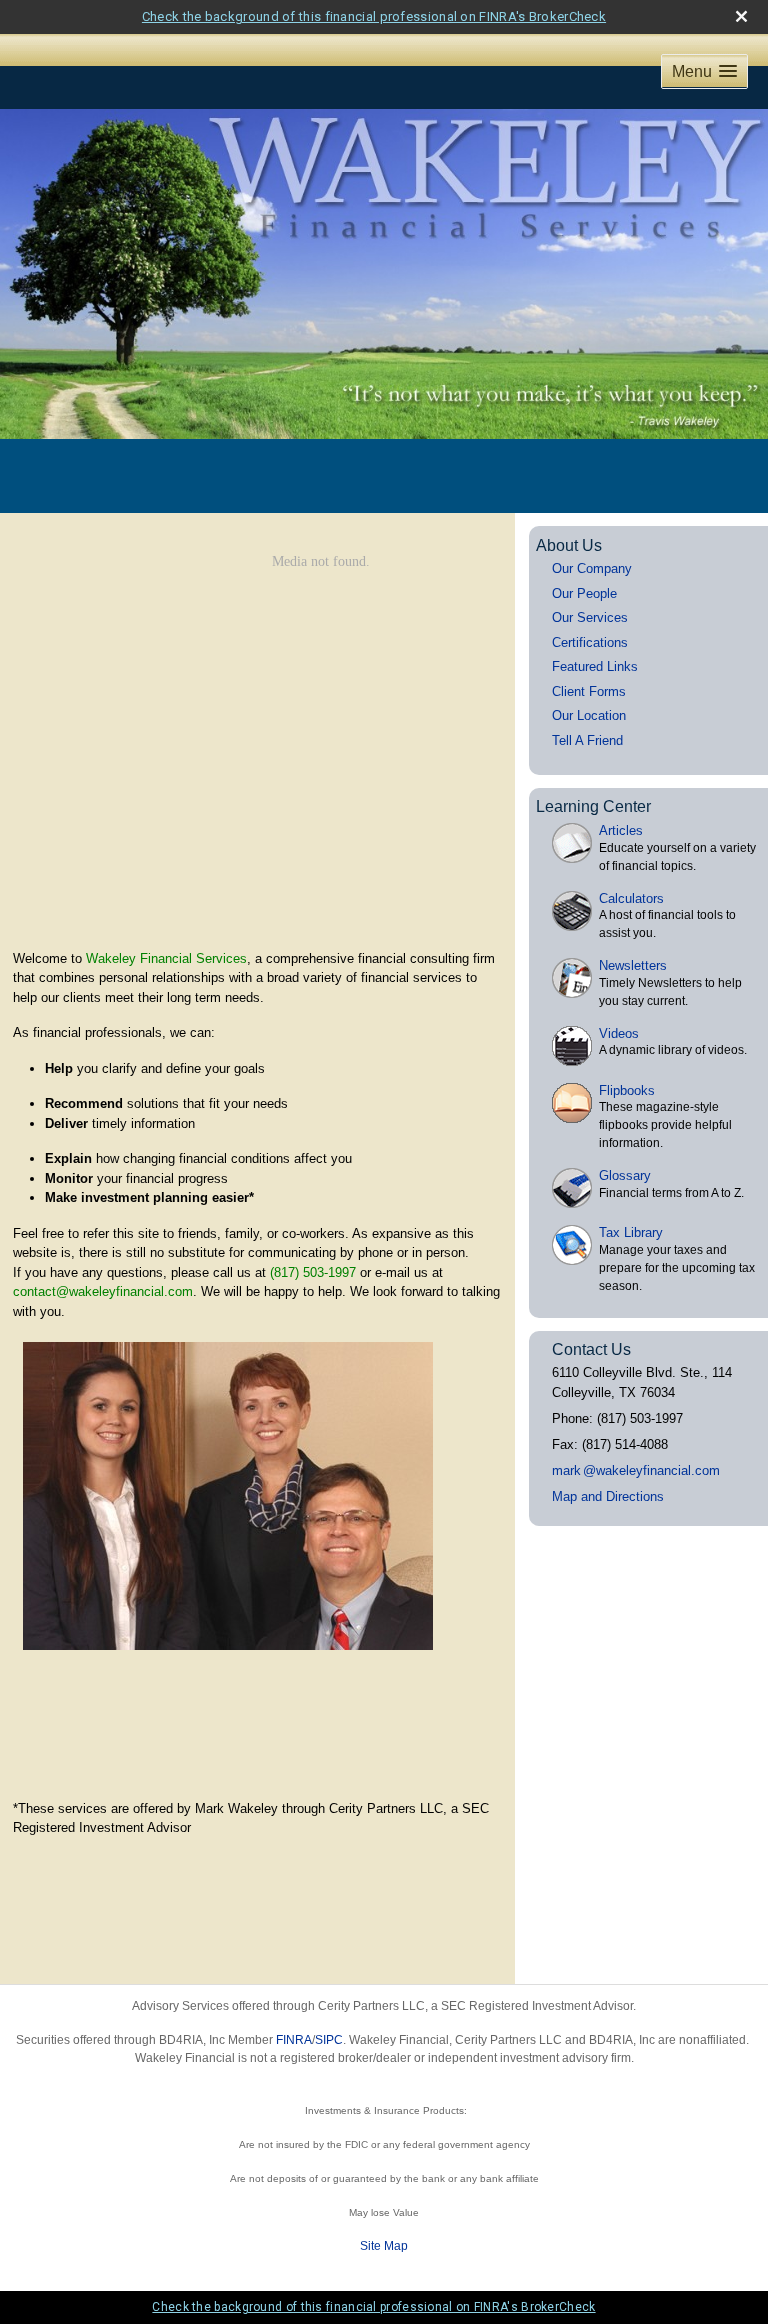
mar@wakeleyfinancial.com (636, 1470)
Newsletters (633, 965)
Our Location (589, 715)
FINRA (294, 2040)
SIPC (329, 2040)
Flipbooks (627, 1090)
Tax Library (631, 1232)
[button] (704, 71)
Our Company (592, 568)
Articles (621, 830)
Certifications (590, 642)
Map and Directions (608, 1496)
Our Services (590, 617)
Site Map (384, 2246)
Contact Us (591, 1349)
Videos (619, 1033)
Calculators (631, 898)
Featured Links (595, 666)
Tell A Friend (587, 740)
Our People (584, 593)
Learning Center (593, 806)
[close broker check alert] (741, 16)
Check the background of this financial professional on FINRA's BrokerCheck (374, 16)
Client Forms (589, 691)
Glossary (625, 1175)
